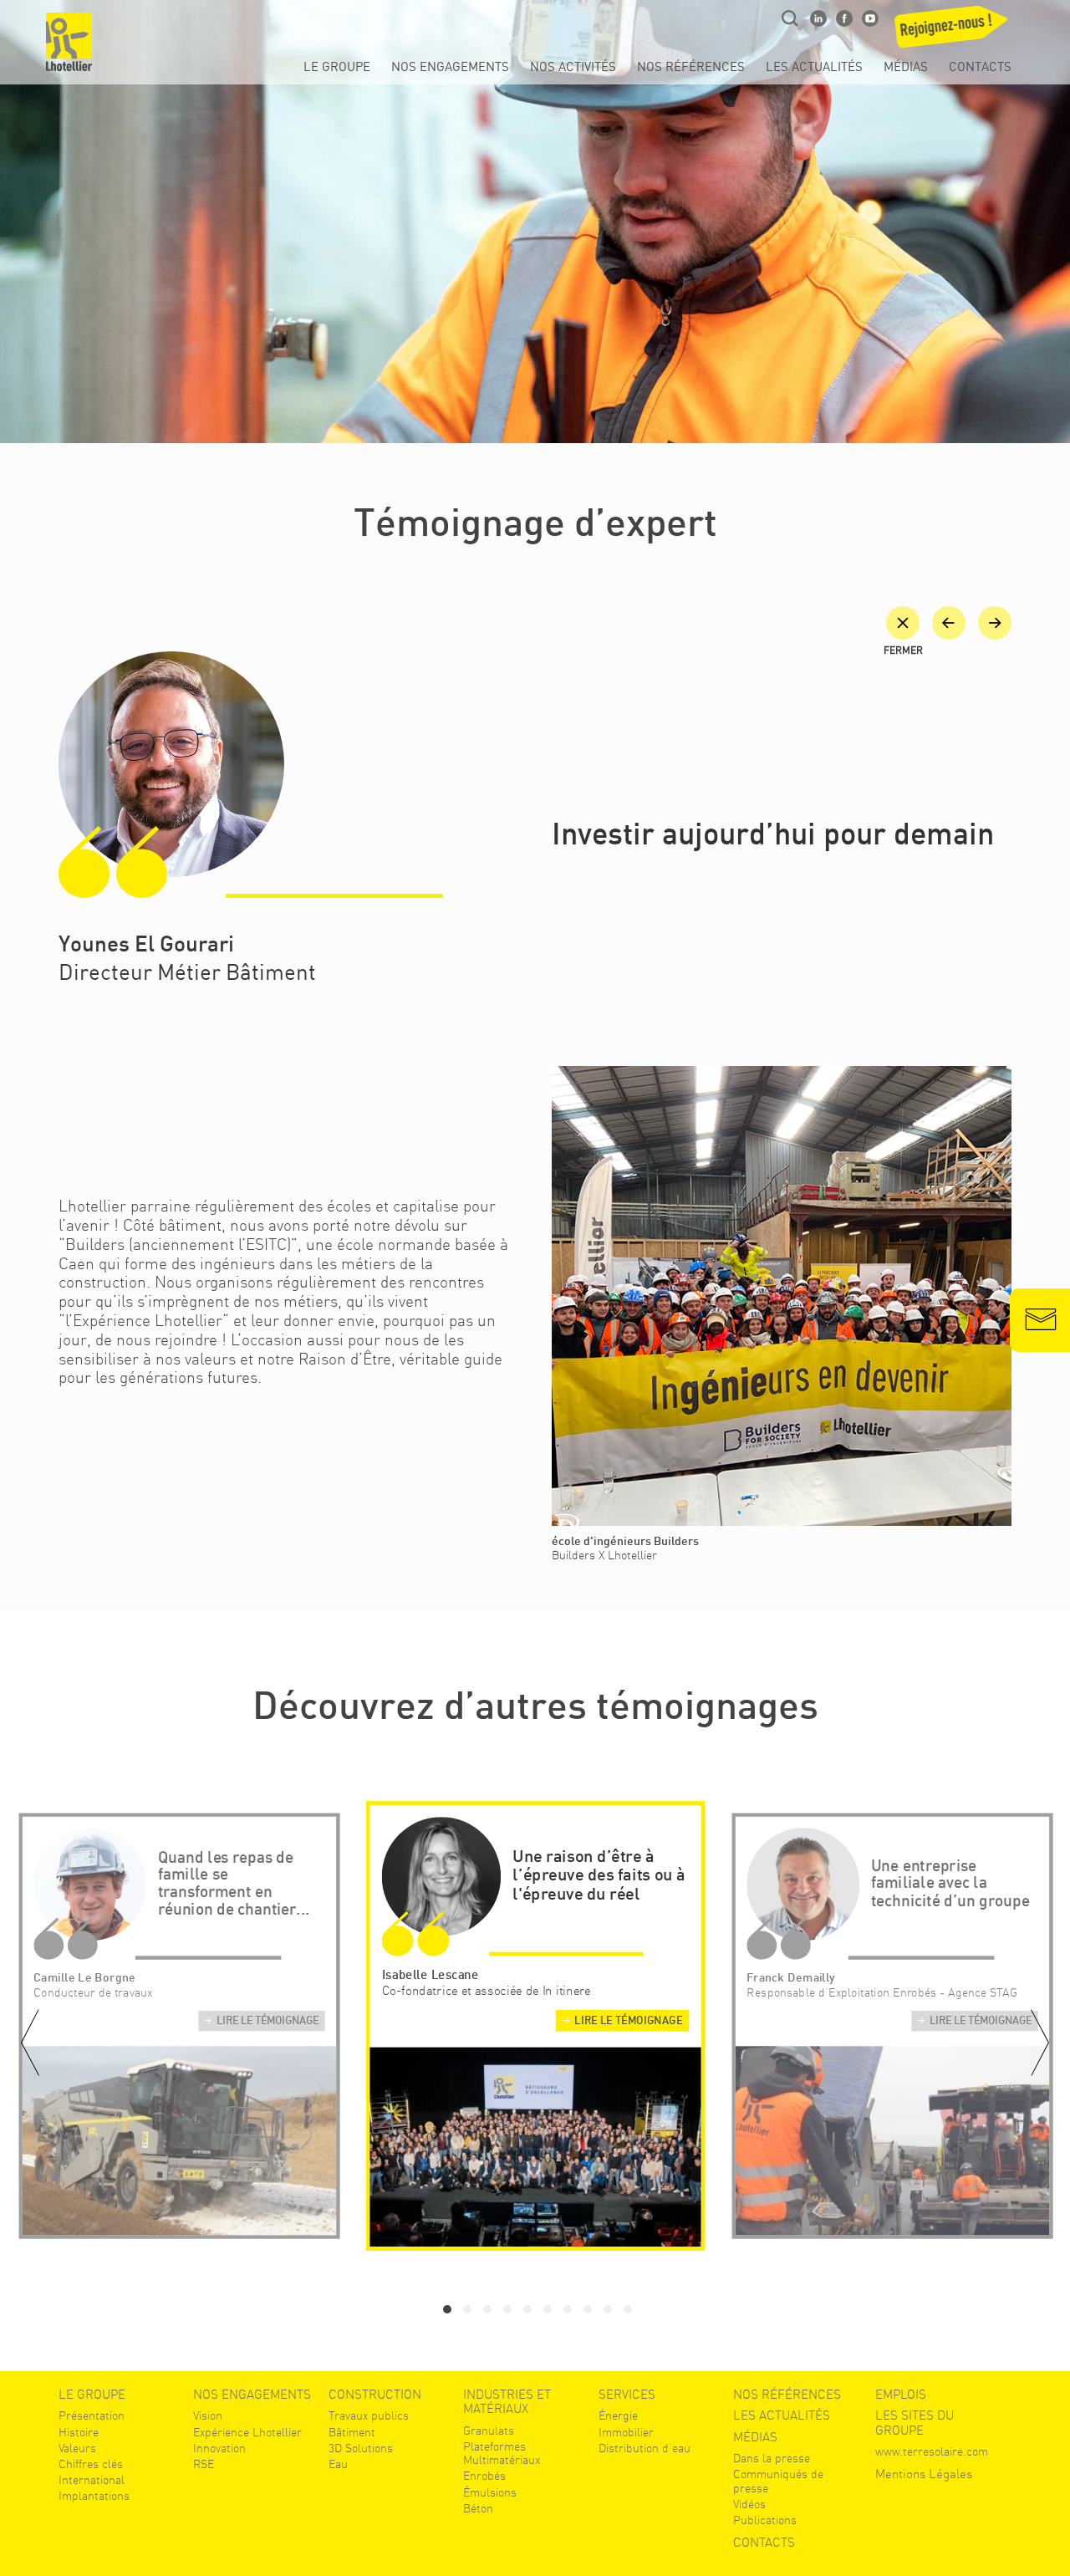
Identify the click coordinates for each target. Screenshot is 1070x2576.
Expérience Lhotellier (247, 2432)
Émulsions (490, 2492)
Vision (208, 2415)
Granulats (489, 2431)
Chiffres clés (91, 2464)
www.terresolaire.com (932, 2451)
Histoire (79, 2432)
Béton (478, 2508)
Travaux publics (369, 2415)
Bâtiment (352, 2432)
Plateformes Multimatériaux (502, 2453)
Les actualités (814, 68)
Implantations (94, 2496)
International (92, 2480)
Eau (338, 2464)
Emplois (901, 2395)
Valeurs (77, 2448)
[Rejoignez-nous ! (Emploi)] (954, 32)
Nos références (691, 68)
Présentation (92, 2415)
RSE (204, 2464)
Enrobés (484, 2476)
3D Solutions (361, 2448)
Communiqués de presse (778, 2481)
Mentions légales (924, 2474)
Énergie (618, 2415)
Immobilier (626, 2432)
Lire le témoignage (267, 2022)
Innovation (219, 2448)
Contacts (980, 68)
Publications (765, 2520)
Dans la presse (772, 2458)
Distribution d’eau (645, 2448)
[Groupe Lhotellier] (69, 42)
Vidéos (749, 2504)
